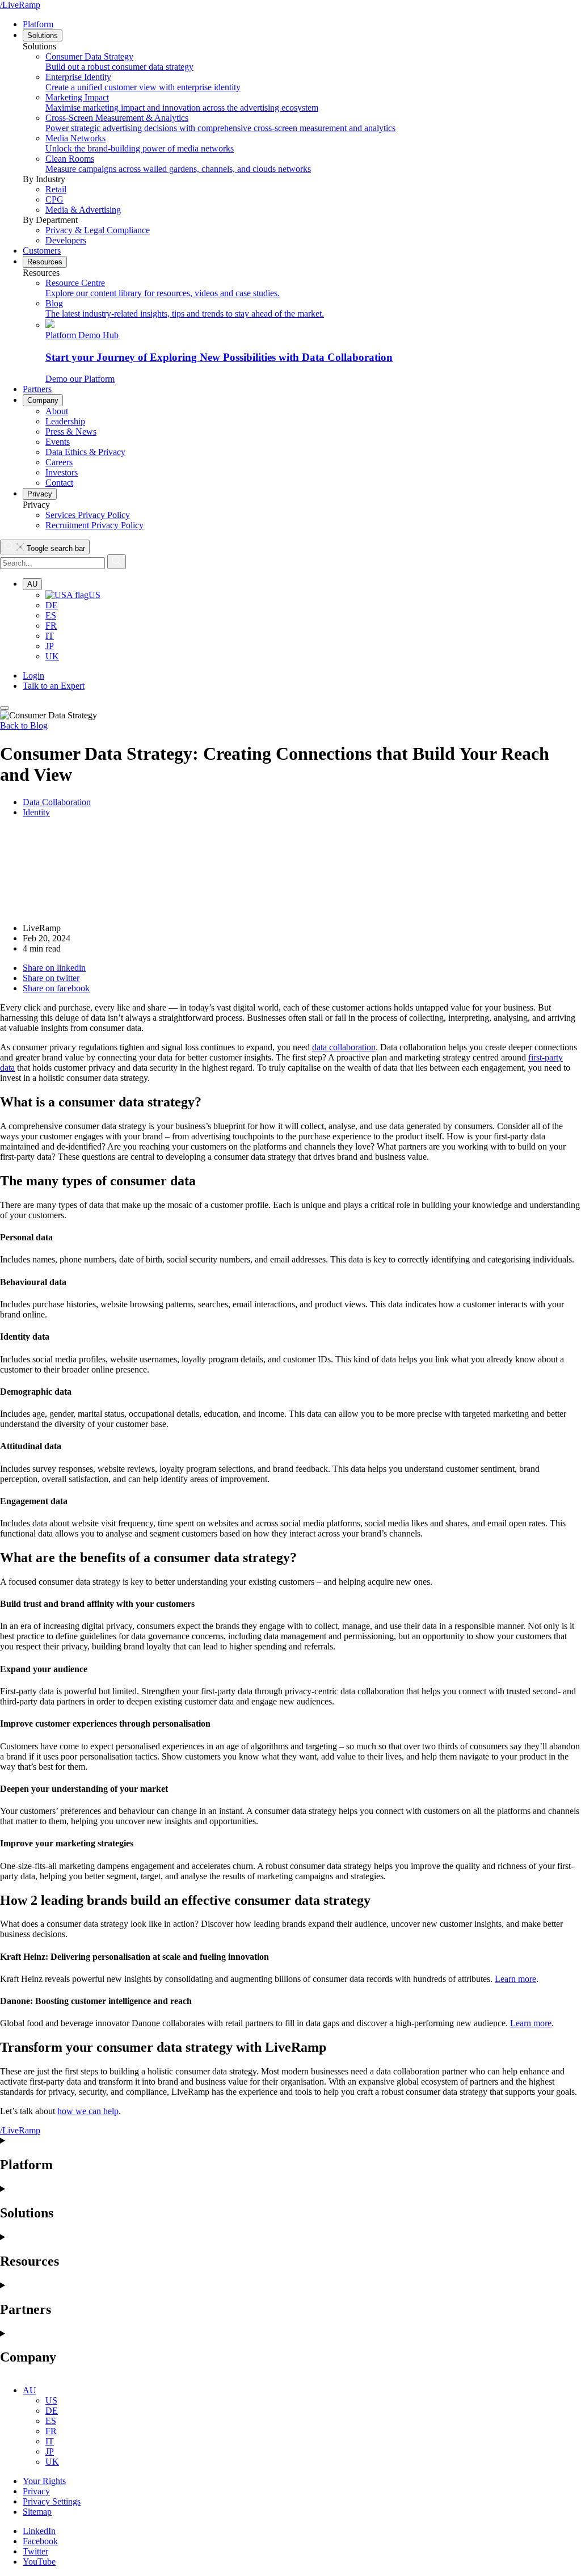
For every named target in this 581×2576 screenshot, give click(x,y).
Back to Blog (24, 725)
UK (52, 656)
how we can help (88, 2111)
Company (43, 400)
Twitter (35, 2551)
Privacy (40, 494)
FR (51, 626)
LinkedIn (39, 2531)
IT (50, 636)
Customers (42, 251)
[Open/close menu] (5, 708)
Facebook (40, 2541)
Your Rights (44, 2481)
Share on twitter (51, 978)
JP (50, 646)
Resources (45, 262)
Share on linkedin (54, 968)
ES (51, 615)
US (94, 595)
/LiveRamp (20, 5)
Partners (37, 389)
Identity (36, 812)
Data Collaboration (57, 802)
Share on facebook (56, 988)
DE (52, 605)
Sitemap (37, 2512)
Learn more (515, 1979)
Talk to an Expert (54, 686)
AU (32, 584)
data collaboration (344, 1047)
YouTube (39, 2562)
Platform (38, 24)
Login (33, 675)
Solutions (43, 35)
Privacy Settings (52, 2501)
